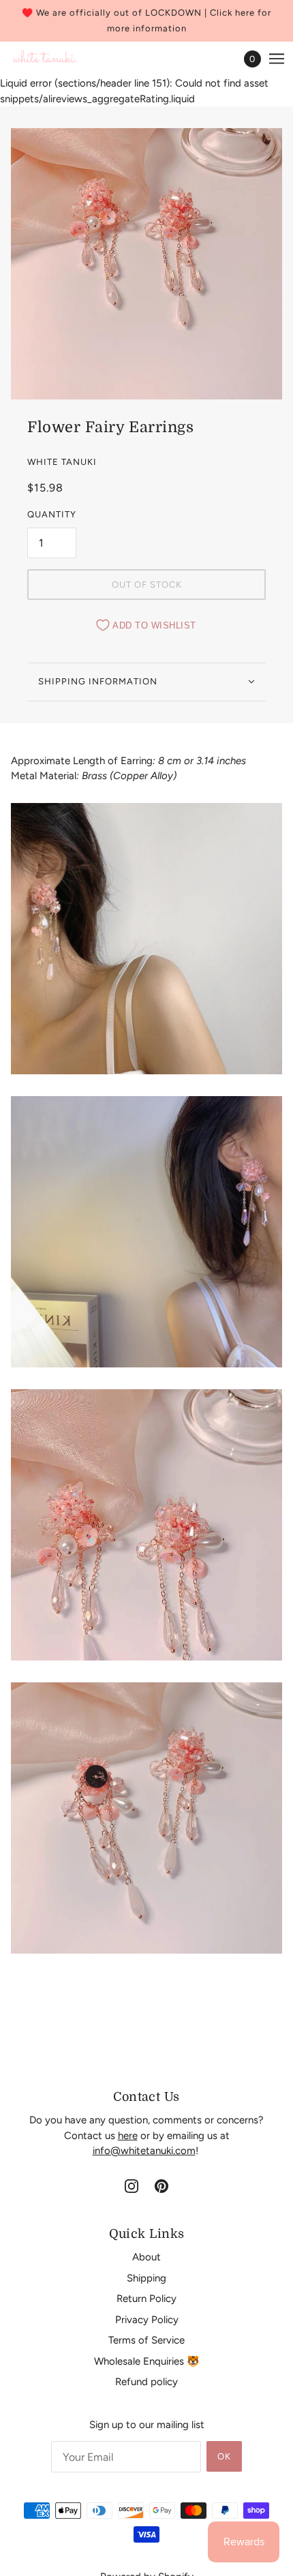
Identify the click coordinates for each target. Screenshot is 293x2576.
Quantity (52, 514)
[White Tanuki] (45, 59)
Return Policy (146, 2299)
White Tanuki (62, 462)
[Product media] (146, 939)
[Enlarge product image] (146, 264)
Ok (224, 2456)
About (146, 2257)
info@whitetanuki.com (144, 2151)
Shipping (146, 2278)
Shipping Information (98, 681)
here (128, 2136)
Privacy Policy (147, 2320)
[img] (132, 2186)
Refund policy (146, 2382)
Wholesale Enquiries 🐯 (147, 2361)
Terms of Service (146, 2340)
